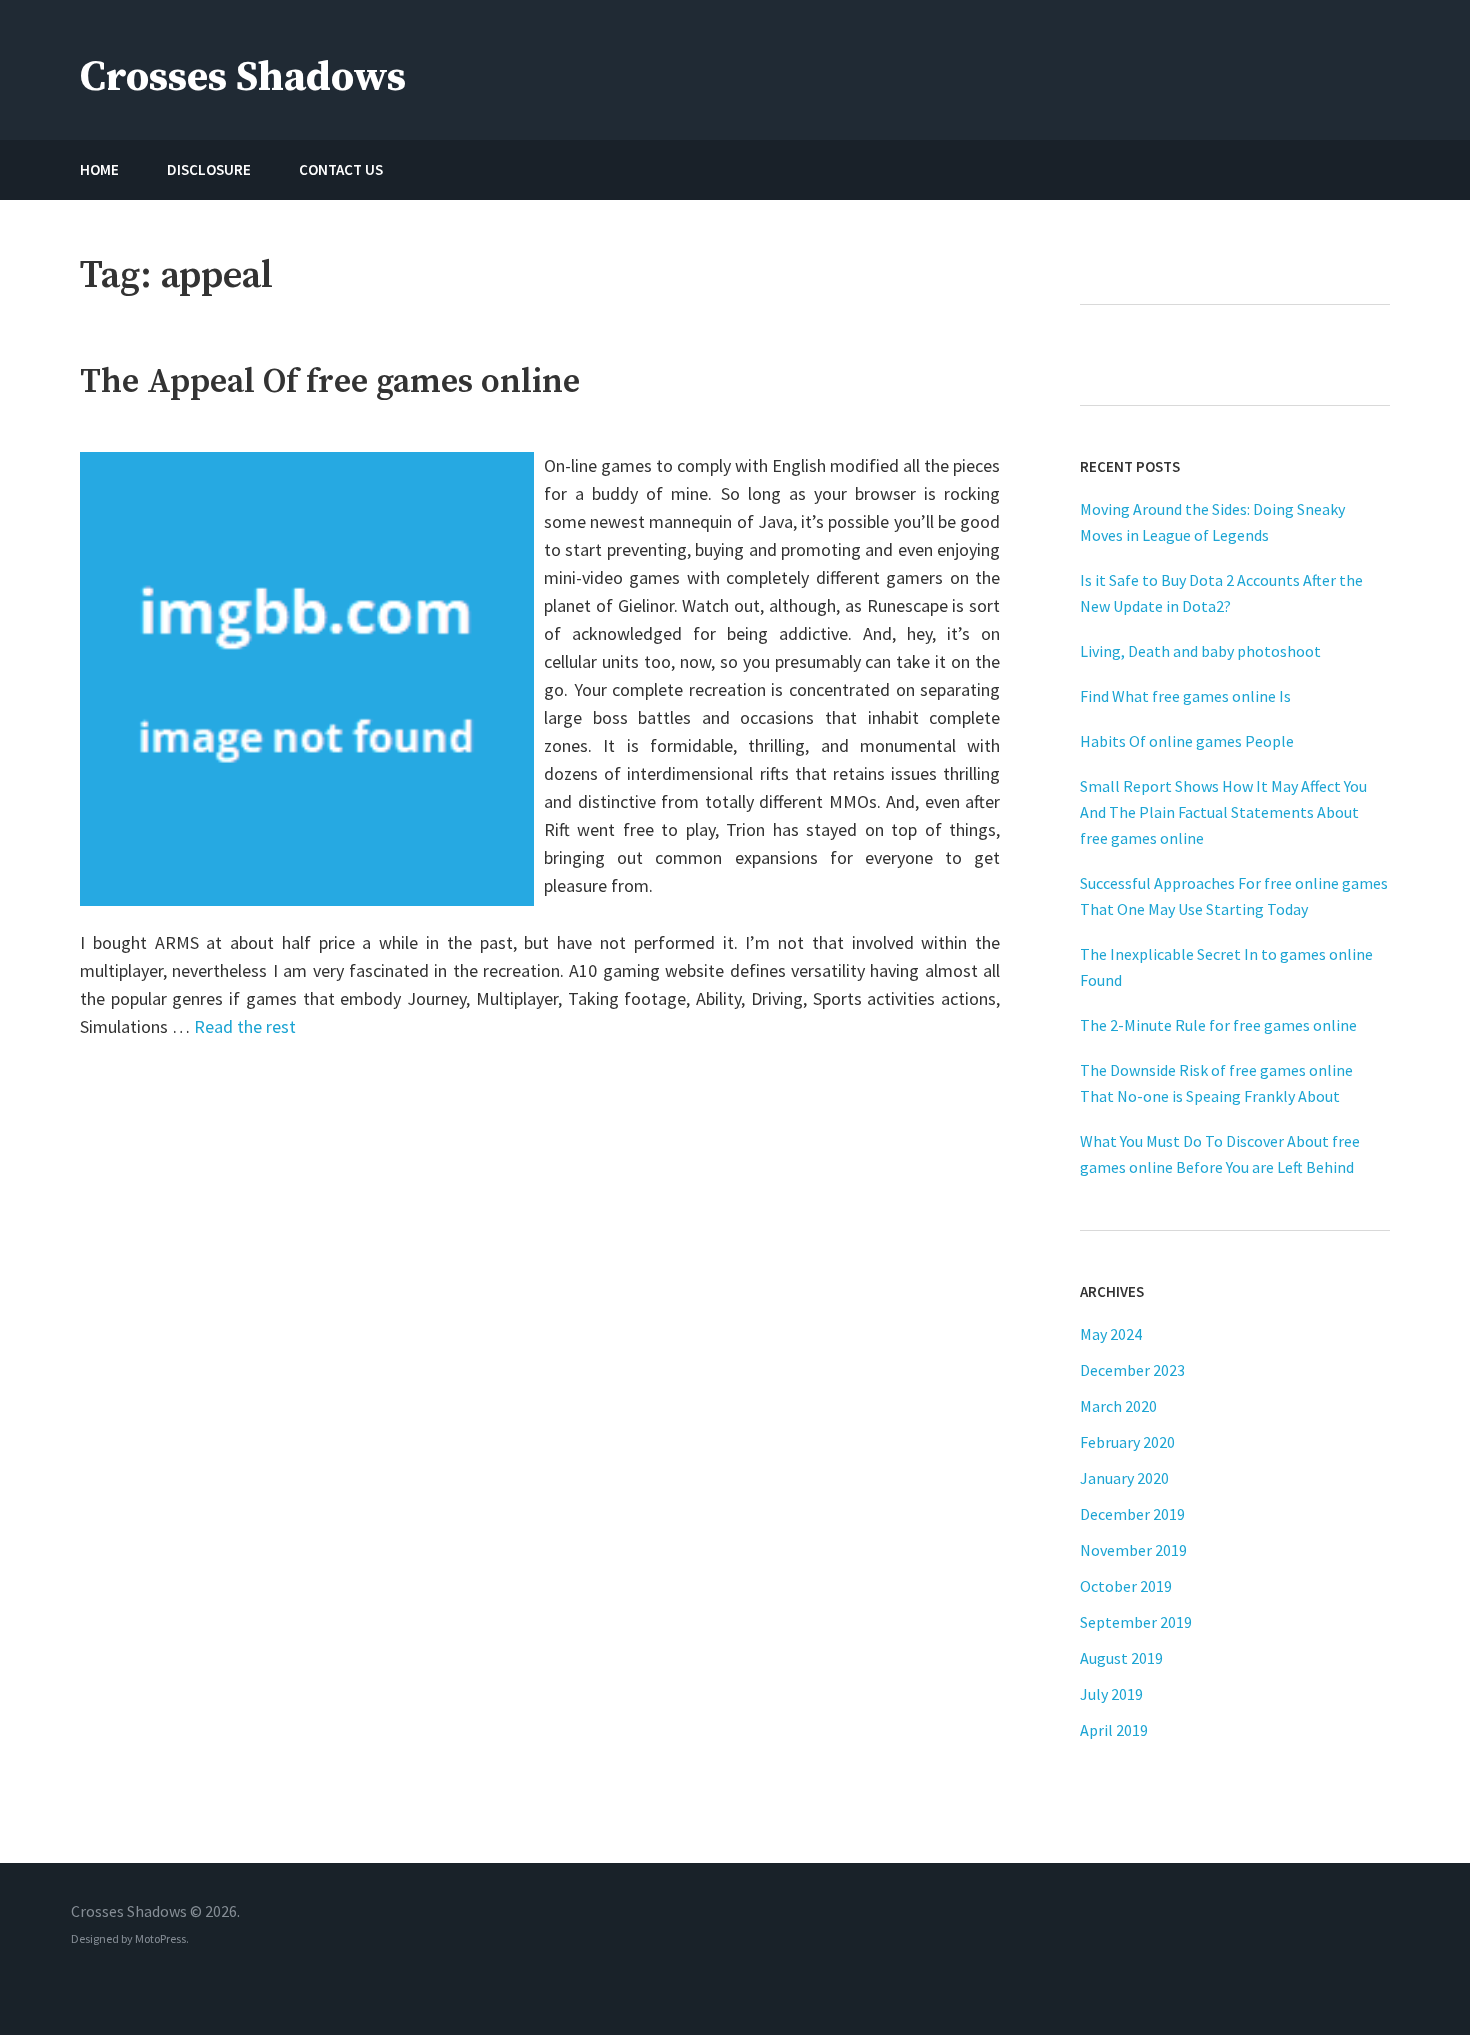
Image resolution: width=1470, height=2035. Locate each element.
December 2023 (1132, 1370)
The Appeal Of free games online (330, 382)
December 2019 (1132, 1514)
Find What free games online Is (1185, 696)
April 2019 (1114, 1730)
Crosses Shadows (243, 77)
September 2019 (1136, 1622)
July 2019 (1111, 1694)
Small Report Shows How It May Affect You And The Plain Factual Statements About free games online (1223, 812)
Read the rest (245, 1026)
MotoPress (160, 1938)
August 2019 (1121, 1658)
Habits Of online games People (1187, 741)
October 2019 (1126, 1586)
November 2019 (1133, 1550)
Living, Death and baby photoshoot (1200, 651)
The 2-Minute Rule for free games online (1218, 1025)
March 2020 (1118, 1406)
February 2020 (1127, 1442)
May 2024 (1111, 1334)
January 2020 (1124, 1478)
